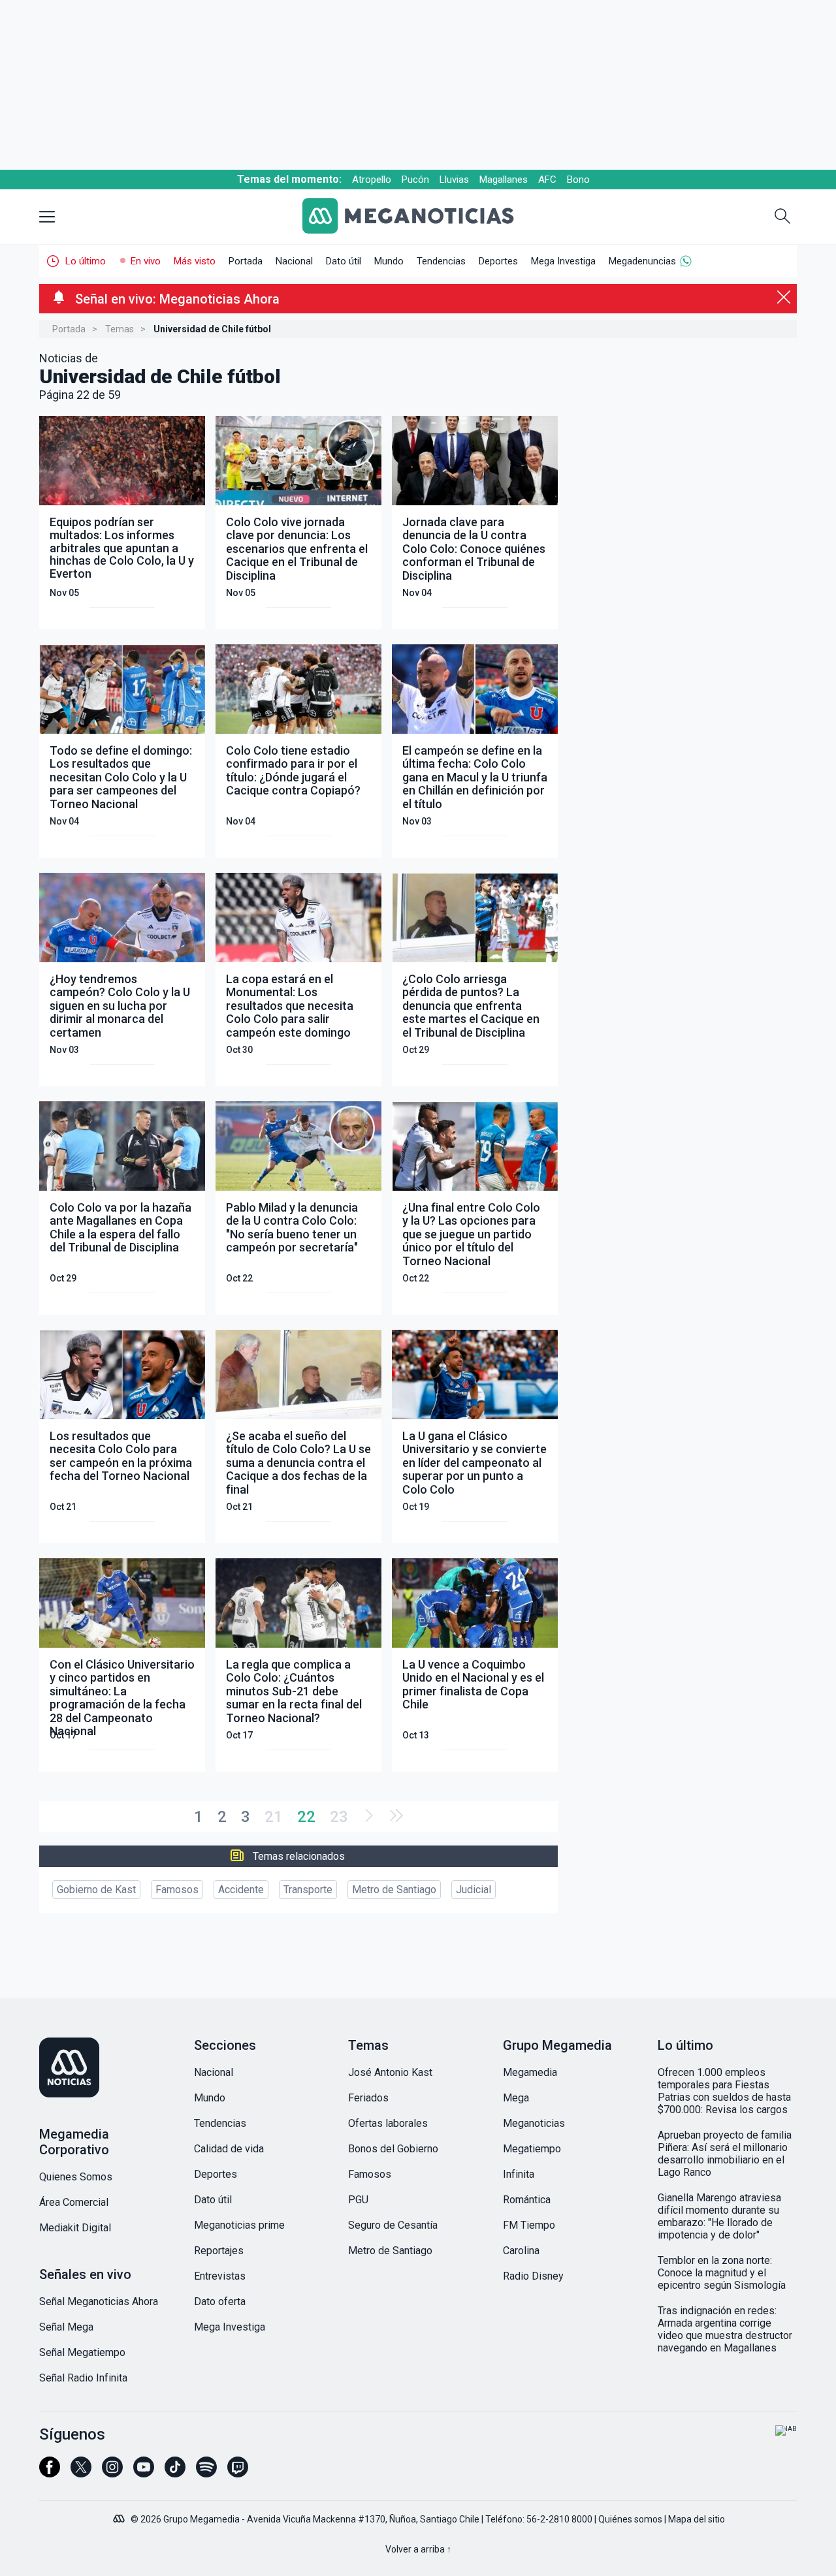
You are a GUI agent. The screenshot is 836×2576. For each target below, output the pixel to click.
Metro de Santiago (394, 1890)
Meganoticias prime (239, 2225)
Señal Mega (66, 2327)
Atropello (372, 180)
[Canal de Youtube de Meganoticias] (144, 2473)
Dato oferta (220, 2301)
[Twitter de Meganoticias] (81, 2473)
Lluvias (454, 180)
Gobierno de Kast (96, 1890)
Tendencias (441, 261)
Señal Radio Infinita (83, 2378)
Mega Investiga (563, 261)
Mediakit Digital (75, 2228)
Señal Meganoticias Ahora (99, 2301)
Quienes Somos (76, 2177)
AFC (547, 180)
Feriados (368, 2098)
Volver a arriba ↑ (418, 2549)
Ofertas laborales (388, 2123)
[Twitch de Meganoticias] (238, 2473)
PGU (358, 2200)
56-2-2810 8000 (559, 2519)
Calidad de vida (229, 2149)
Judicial (474, 1890)
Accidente (241, 1890)
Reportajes (219, 2251)
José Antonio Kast (390, 2072)
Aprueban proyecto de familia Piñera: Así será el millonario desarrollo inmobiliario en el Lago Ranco (725, 2154)
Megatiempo (532, 2149)
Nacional (294, 261)
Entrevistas (220, 2276)
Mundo (389, 261)
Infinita (519, 2174)
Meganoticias (534, 2123)
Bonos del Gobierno (393, 2149)
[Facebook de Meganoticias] (50, 2473)
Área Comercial (74, 2202)
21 (274, 1817)
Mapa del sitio (697, 2519)
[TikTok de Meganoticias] (175, 2473)
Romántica (527, 2200)
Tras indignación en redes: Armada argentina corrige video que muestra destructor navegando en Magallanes (725, 2329)
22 (306, 1817)
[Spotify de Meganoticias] (206, 2473)
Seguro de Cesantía (393, 2225)
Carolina (521, 2251)
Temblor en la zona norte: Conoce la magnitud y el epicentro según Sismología (722, 2273)
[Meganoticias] (418, 217)
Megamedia (530, 2072)
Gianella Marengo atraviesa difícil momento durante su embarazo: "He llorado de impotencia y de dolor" (719, 2216)
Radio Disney (533, 2276)
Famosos (177, 1890)
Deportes (498, 261)
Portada (246, 261)
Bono (578, 180)
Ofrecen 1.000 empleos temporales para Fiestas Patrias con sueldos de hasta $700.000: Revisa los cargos (724, 2091)
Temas (120, 329)
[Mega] (120, 2515)
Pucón (415, 180)
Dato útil (344, 261)
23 (339, 1817)
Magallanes (504, 180)
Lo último (86, 261)
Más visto (195, 261)
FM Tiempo (529, 2225)
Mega (516, 2098)
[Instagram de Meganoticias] (112, 2473)
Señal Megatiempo (82, 2352)
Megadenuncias (642, 261)
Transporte (308, 1890)
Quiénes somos (630, 2519)
